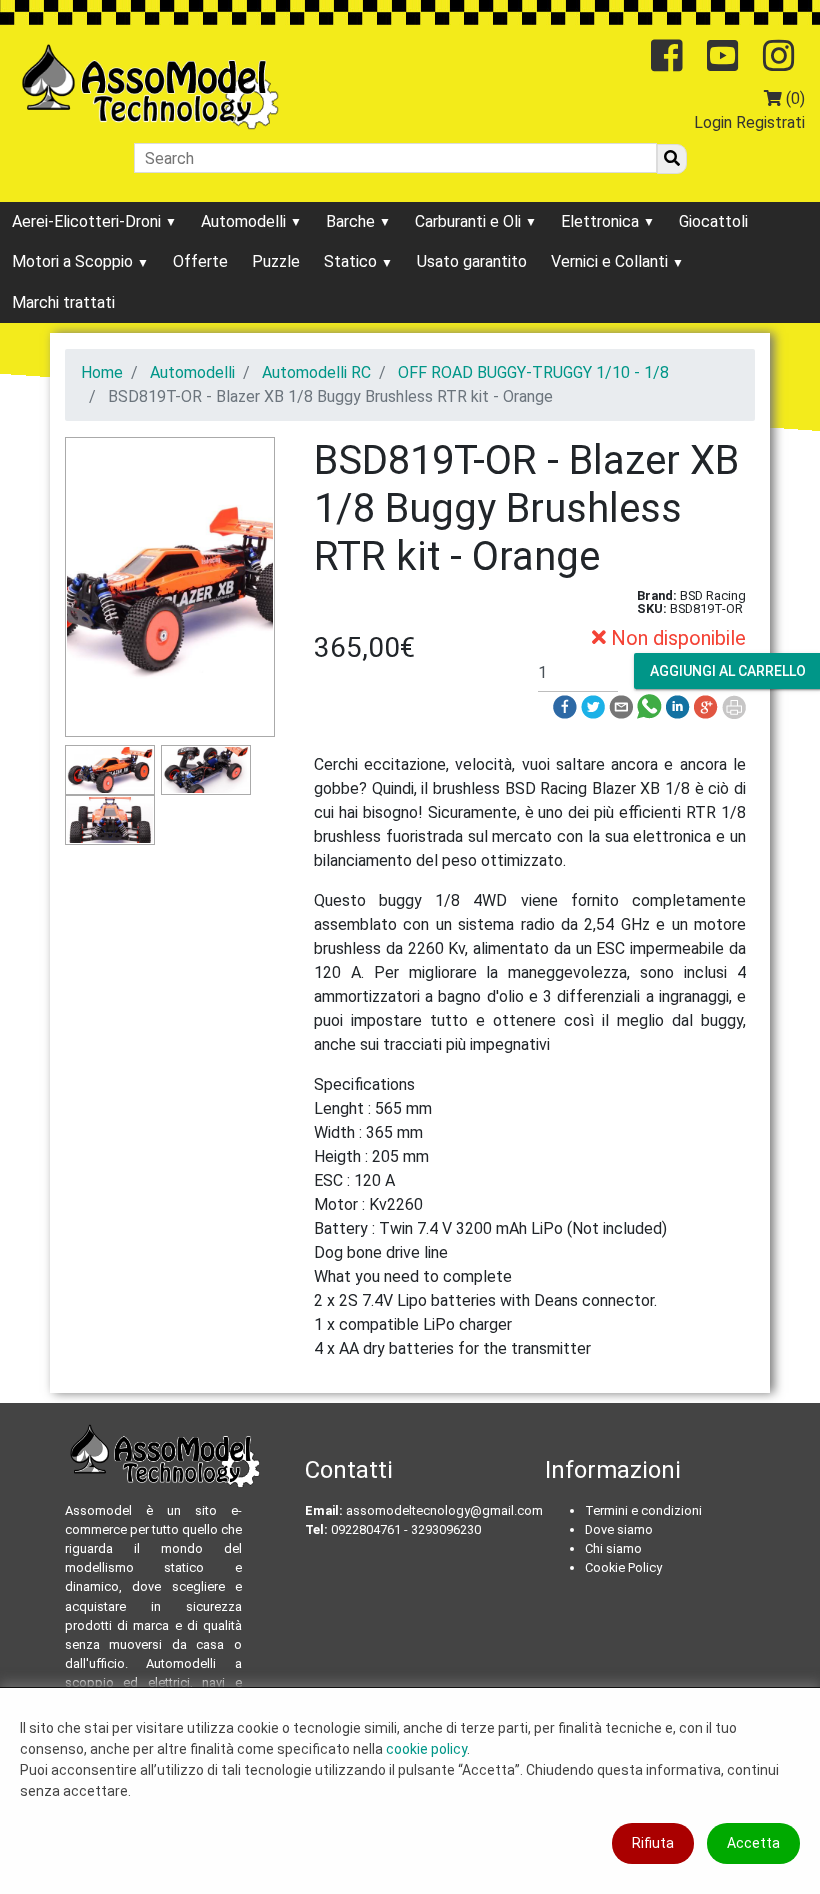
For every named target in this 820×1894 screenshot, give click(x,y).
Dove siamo (619, 1529)
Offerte (200, 261)
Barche (352, 221)
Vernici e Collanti (611, 261)
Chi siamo (613, 1548)
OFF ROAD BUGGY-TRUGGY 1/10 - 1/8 (533, 372)
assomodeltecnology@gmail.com (444, 1510)
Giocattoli (713, 221)
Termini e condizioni (643, 1510)
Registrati (770, 122)
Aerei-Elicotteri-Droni (88, 221)
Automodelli (245, 221)
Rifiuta (653, 1843)
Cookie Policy (623, 1567)
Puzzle (276, 261)
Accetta (753, 1843)
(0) (793, 98)
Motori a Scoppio (74, 261)
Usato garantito (472, 261)
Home (102, 372)
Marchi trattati (63, 302)
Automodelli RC (316, 372)
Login (713, 122)
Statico (352, 261)
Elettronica (602, 221)
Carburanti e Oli (470, 221)
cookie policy (426, 1749)
